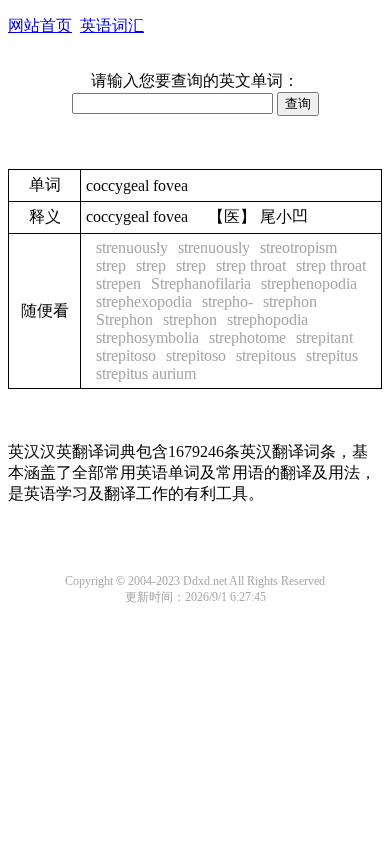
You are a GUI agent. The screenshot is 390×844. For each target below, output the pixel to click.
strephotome (247, 337)
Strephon (124, 319)
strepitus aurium (146, 373)
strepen (118, 283)
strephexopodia (144, 301)
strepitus (332, 355)
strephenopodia (309, 283)
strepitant (324, 337)
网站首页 (40, 25)
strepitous (266, 355)
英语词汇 (112, 25)
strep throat (251, 265)
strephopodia (267, 319)
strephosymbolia (147, 337)
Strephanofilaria (201, 283)
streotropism (298, 247)
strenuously (132, 247)
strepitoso (126, 355)
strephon (290, 301)
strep (111, 265)
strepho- (227, 301)
